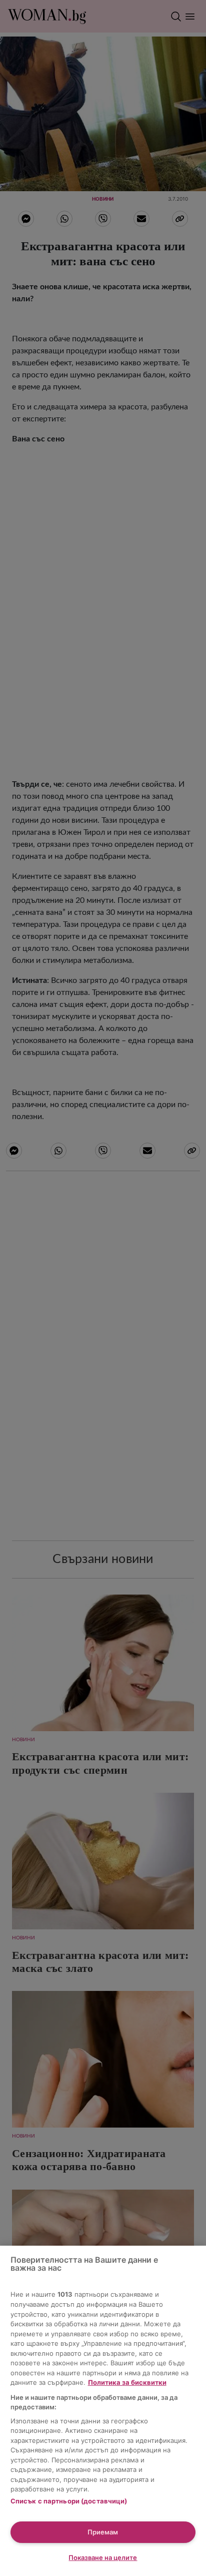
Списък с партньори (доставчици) (69, 2501)
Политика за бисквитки (127, 2382)
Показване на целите (103, 2557)
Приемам (103, 2532)
